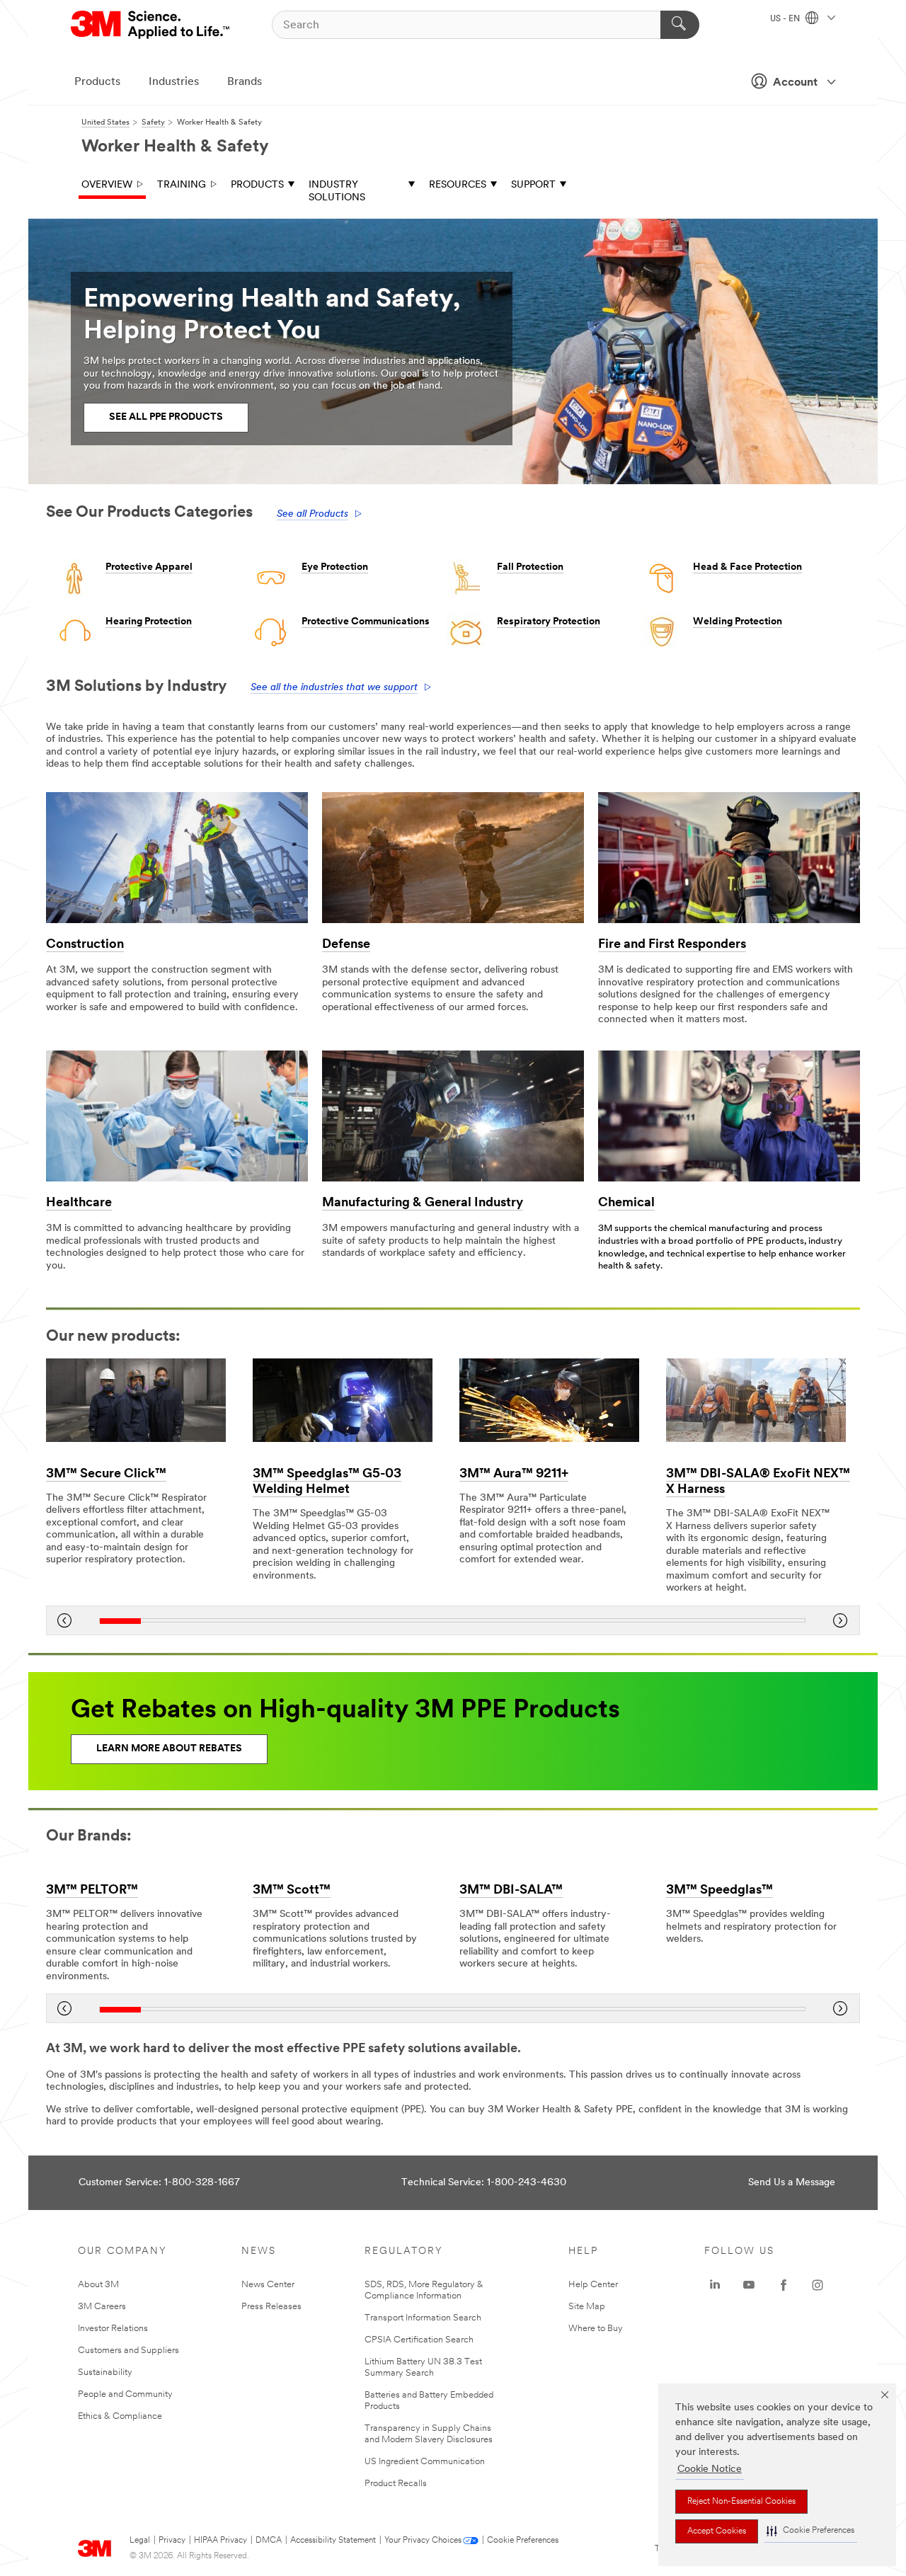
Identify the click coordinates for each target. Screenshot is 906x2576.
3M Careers (102, 2307)
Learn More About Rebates (169, 1749)
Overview (107, 185)
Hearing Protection (149, 622)
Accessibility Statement (333, 2541)
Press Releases (271, 2307)
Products (97, 82)
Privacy (172, 2541)
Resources (458, 185)
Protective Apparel (149, 567)
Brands (245, 82)
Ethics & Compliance (120, 2416)
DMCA (269, 2541)
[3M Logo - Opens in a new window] (151, 25)
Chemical (626, 1203)
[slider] (452, 1621)
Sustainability (105, 2372)
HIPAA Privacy (220, 2541)
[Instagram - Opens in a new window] (818, 2285)
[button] (810, 2531)
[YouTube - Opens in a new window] (749, 2285)
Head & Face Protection (747, 567)
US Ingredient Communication (425, 2462)
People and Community (125, 2394)
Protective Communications (366, 622)
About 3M (98, 2285)
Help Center (593, 2285)
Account (795, 83)
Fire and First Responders (672, 945)
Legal (140, 2541)
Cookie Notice (710, 2469)
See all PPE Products (166, 417)
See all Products (312, 514)
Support (533, 185)
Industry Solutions (337, 191)
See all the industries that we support (334, 688)
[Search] (680, 25)
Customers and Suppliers (128, 2351)
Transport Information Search (423, 2318)
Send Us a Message (792, 2183)
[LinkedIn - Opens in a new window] (715, 2285)
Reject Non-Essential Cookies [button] (741, 2502)
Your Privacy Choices (423, 2541)
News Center (268, 2285)
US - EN (786, 19)
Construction (85, 945)
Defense (346, 945)
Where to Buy (596, 2329)
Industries (174, 82)
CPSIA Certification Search (419, 2340)
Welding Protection (738, 622)
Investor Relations (113, 2329)
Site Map (587, 2307)
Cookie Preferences (523, 2541)
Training (182, 185)
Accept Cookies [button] (717, 2531)
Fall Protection (530, 567)
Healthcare (79, 1203)
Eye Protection (335, 567)
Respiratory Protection (549, 622)
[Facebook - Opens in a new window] (784, 2285)
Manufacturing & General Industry (423, 1203)
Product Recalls (396, 2484)
